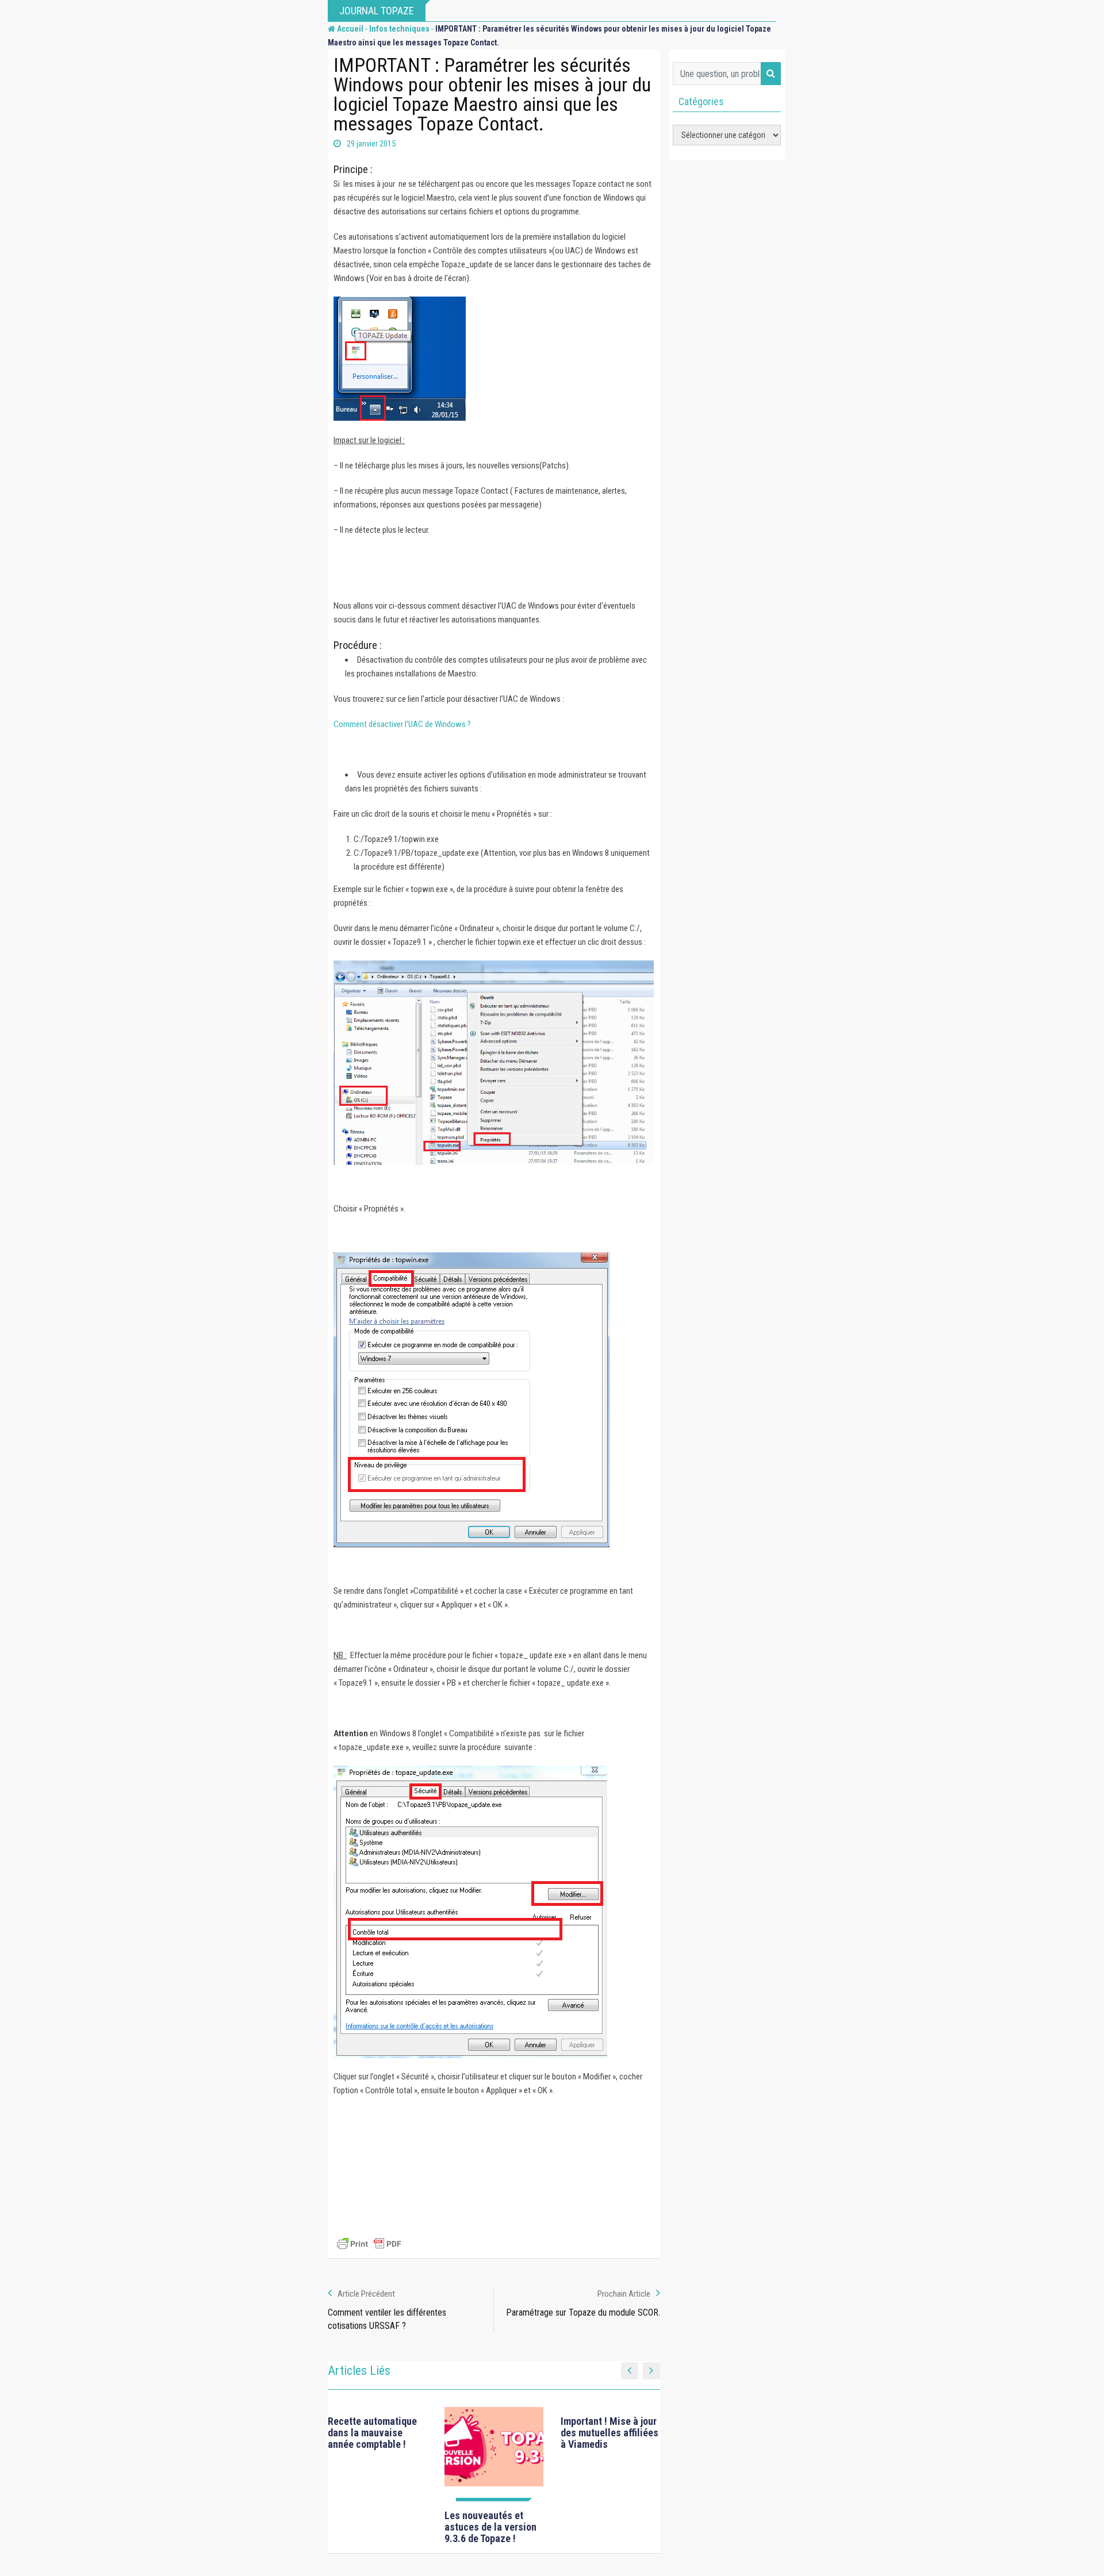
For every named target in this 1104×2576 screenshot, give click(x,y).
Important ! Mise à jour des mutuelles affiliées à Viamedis (609, 2433)
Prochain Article (624, 2294)
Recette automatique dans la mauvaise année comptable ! (372, 2433)
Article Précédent (366, 2294)
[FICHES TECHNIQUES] (494, 2454)
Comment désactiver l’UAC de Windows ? (402, 724)
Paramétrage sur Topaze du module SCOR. (583, 2312)
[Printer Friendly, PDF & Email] (369, 2244)
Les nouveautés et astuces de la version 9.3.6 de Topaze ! (490, 2527)
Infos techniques (399, 29)
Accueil (349, 29)
